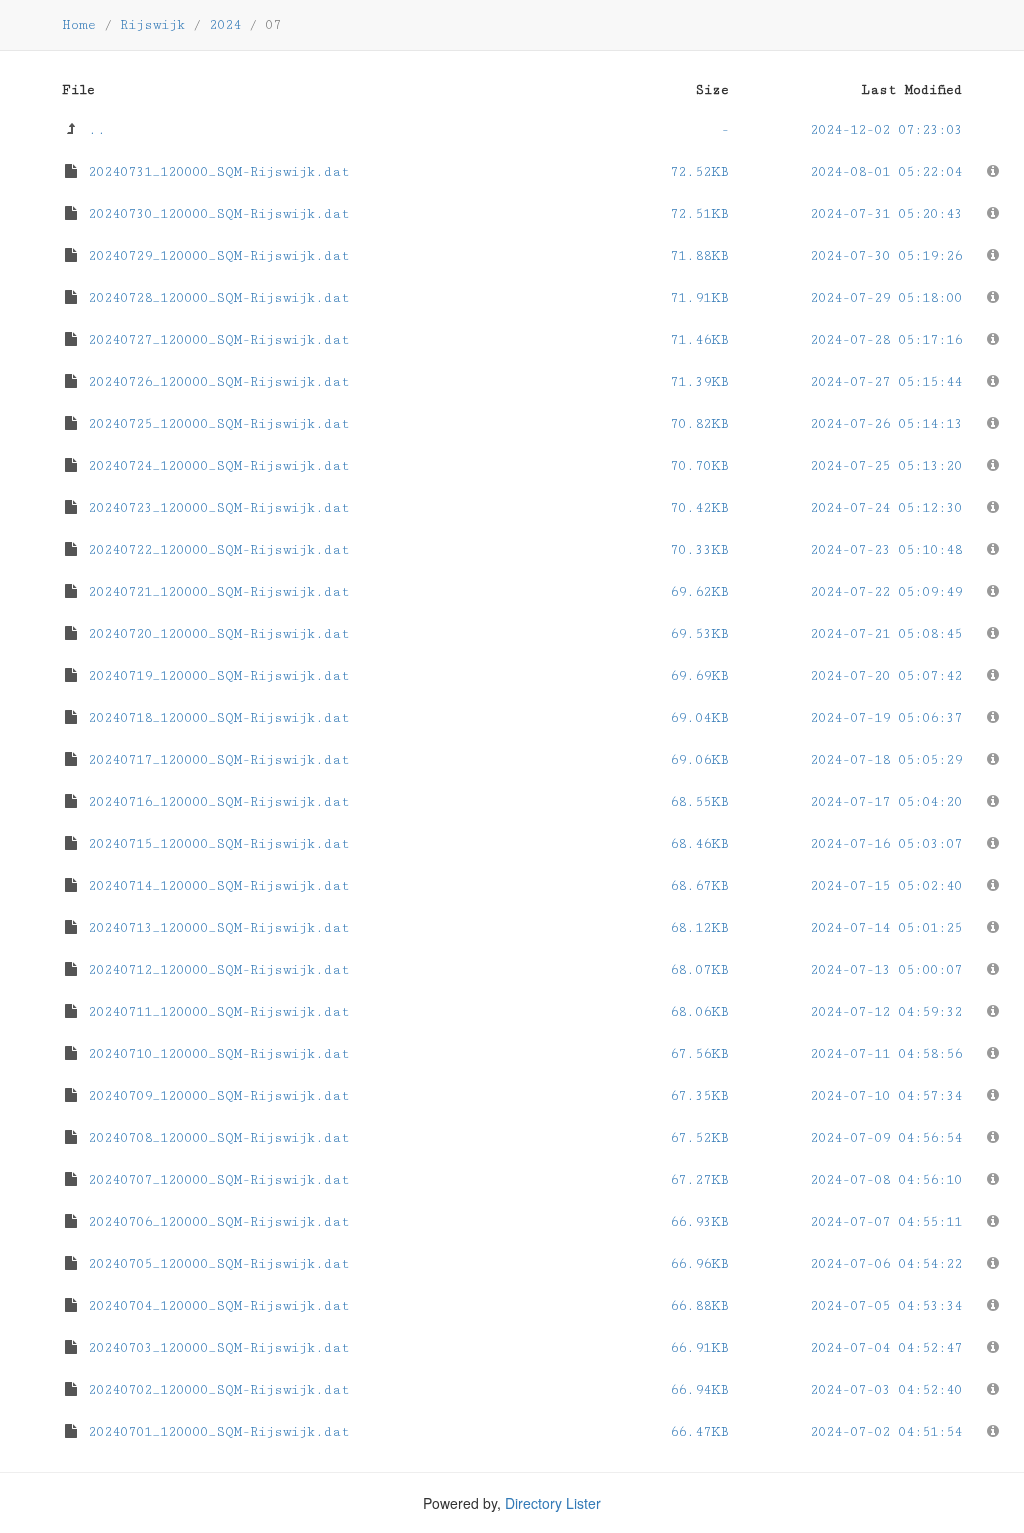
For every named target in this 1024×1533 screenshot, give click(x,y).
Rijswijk (152, 25)
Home (79, 25)
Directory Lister (553, 1503)
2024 (225, 25)
